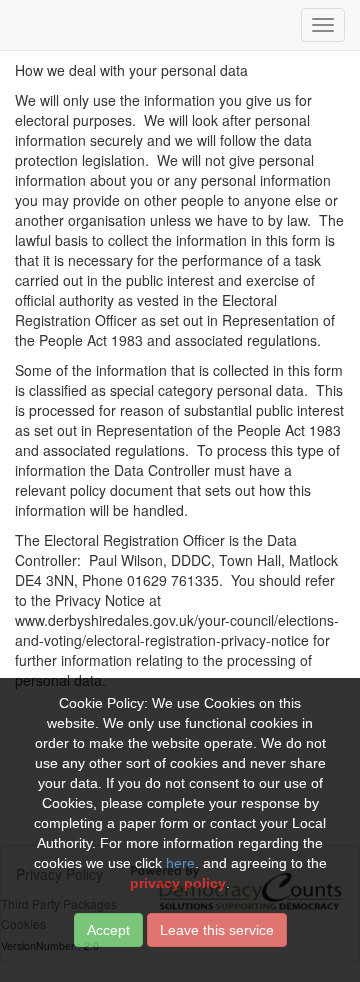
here (180, 863)
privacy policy (178, 883)
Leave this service (217, 930)
